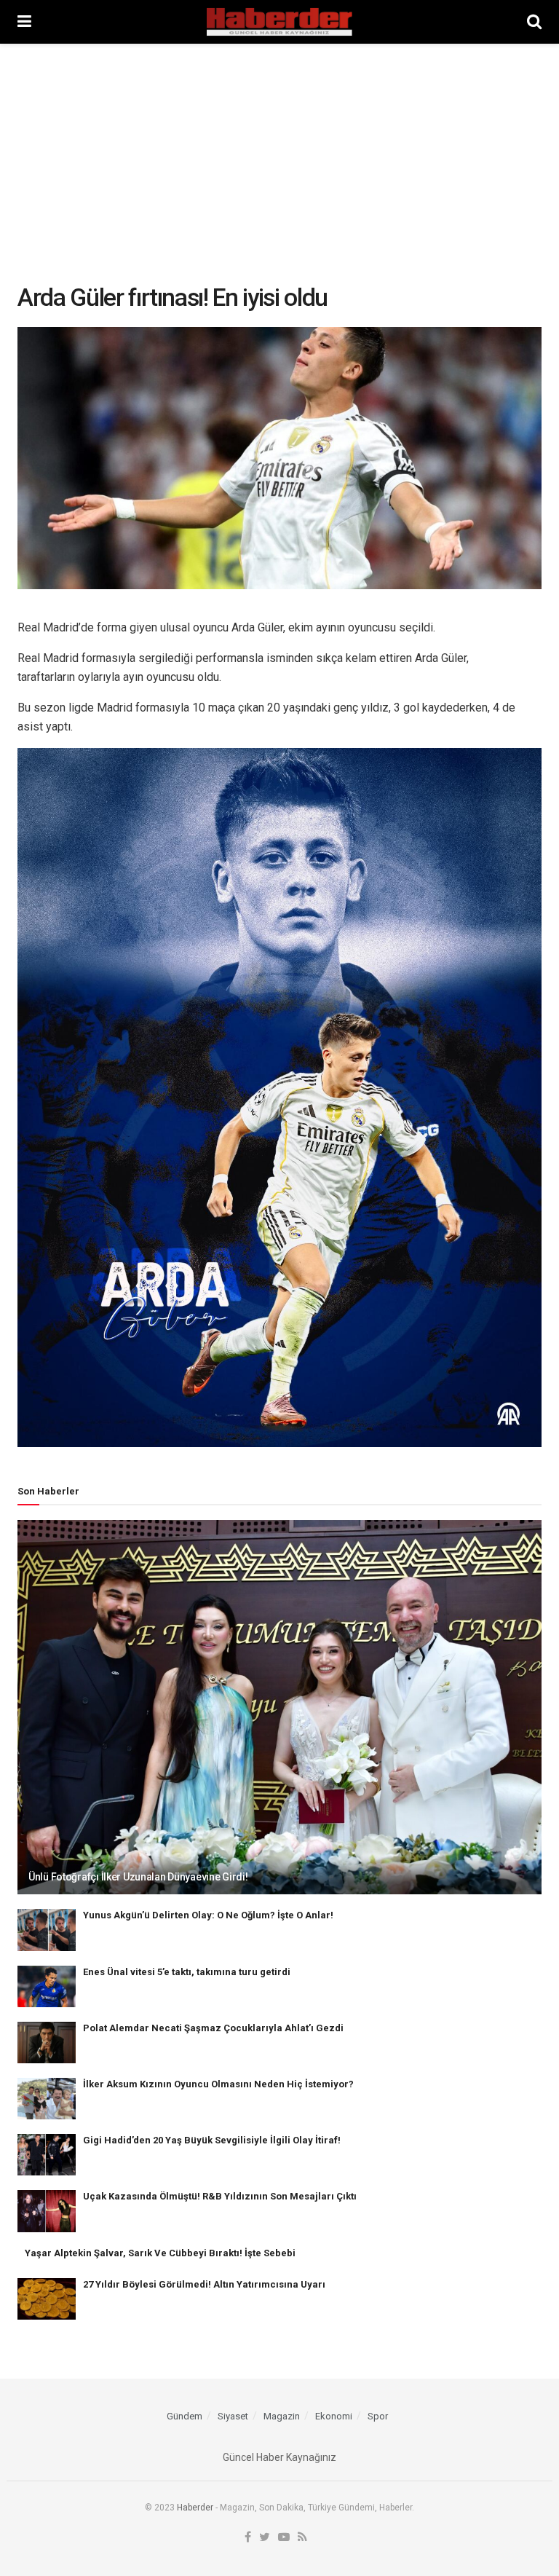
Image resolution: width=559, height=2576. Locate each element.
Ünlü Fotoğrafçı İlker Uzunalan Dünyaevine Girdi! (138, 1877)
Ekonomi (334, 2416)
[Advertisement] (279, 153)
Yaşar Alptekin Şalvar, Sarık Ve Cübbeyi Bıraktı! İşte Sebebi (160, 2253)
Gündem (185, 2416)
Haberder (195, 2508)
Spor (378, 2416)
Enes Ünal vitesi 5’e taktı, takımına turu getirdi (187, 1972)
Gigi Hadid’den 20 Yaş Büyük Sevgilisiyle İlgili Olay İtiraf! (212, 2140)
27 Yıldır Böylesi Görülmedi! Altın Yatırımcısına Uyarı (204, 2284)
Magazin (282, 2416)
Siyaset (233, 2416)
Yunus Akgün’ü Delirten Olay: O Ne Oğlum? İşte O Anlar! (208, 1915)
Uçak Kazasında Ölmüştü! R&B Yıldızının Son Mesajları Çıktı (220, 2196)
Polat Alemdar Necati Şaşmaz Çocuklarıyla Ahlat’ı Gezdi (213, 2028)
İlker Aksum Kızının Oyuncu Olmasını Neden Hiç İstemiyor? (218, 2084)
